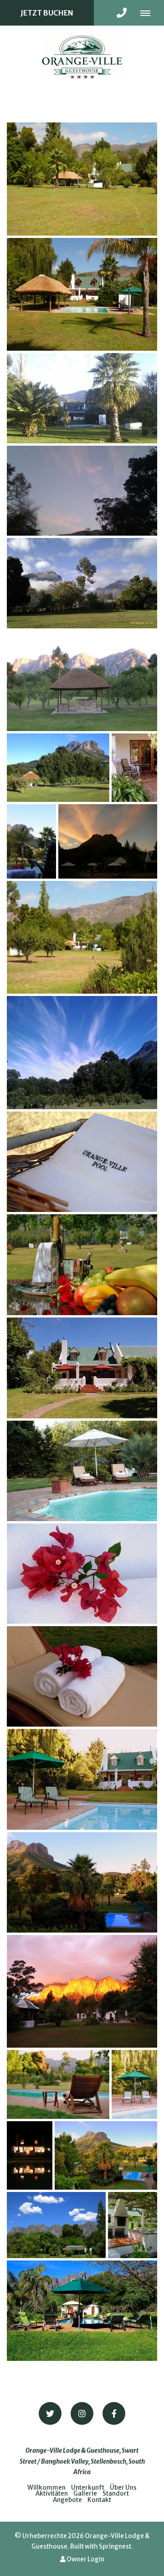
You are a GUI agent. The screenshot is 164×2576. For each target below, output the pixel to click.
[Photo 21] (82, 1991)
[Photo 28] (82, 2311)
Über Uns (123, 2488)
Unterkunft (88, 2488)
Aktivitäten (52, 2494)
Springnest (115, 2547)
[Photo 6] (82, 681)
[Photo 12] (82, 1053)
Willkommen (46, 2488)
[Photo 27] (133, 2225)
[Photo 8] (134, 768)
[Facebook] (114, 2413)
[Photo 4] (82, 491)
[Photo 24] (30, 2156)
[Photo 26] (56, 2225)
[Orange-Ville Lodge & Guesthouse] (82, 56)
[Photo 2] (82, 295)
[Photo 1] (82, 179)
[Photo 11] (82, 938)
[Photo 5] (82, 583)
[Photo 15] (82, 1368)
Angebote (67, 2500)
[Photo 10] (108, 841)
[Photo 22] (58, 2084)
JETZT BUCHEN (47, 13)
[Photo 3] (82, 398)
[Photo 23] (134, 2084)
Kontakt (99, 2500)
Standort (116, 2494)
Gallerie (85, 2494)
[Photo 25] (106, 2156)
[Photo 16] (82, 1471)
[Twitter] (50, 2413)
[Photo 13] (82, 1162)
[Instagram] (82, 2413)
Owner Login (85, 2559)
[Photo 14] (82, 1265)
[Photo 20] (82, 1882)
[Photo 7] (58, 768)
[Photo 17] (82, 1574)
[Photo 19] (82, 1779)
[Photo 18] (82, 1676)
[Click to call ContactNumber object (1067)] (122, 13)
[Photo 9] (31, 841)
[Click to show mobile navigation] (149, 13)
